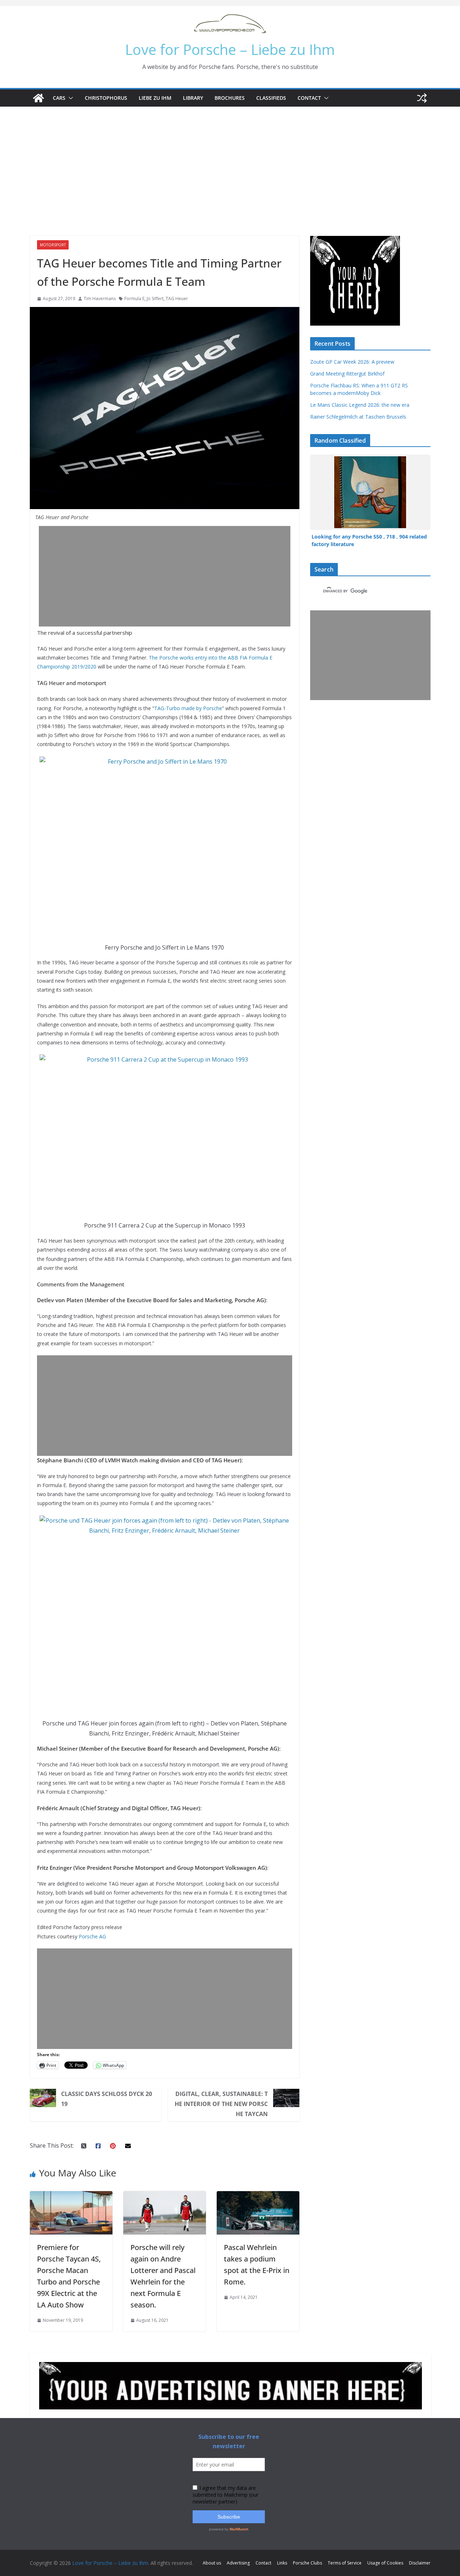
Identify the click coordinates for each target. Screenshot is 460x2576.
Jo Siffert (155, 299)
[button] (69, 98)
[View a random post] (422, 98)
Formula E (134, 299)
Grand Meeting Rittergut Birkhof (347, 374)
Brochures (230, 98)
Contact (309, 98)
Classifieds (271, 98)
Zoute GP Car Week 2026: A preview (352, 362)
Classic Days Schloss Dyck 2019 (107, 2099)
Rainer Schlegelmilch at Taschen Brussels (358, 417)
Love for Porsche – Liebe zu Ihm (230, 49)
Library (193, 98)
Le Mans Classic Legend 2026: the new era (360, 405)
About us (212, 2563)
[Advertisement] (230, 160)
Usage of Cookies (385, 2563)
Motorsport (53, 245)
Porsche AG (92, 1936)
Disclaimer (420, 2563)
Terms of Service (345, 2563)
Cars (59, 98)
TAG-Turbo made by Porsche (188, 708)
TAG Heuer (177, 299)
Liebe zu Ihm (155, 98)
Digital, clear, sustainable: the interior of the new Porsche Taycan (221, 2104)
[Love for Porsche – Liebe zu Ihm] (38, 98)
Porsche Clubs (307, 2563)
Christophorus (106, 98)
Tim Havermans (100, 299)
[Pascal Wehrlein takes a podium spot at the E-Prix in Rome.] (258, 2196)
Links (282, 2563)
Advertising (238, 2563)
